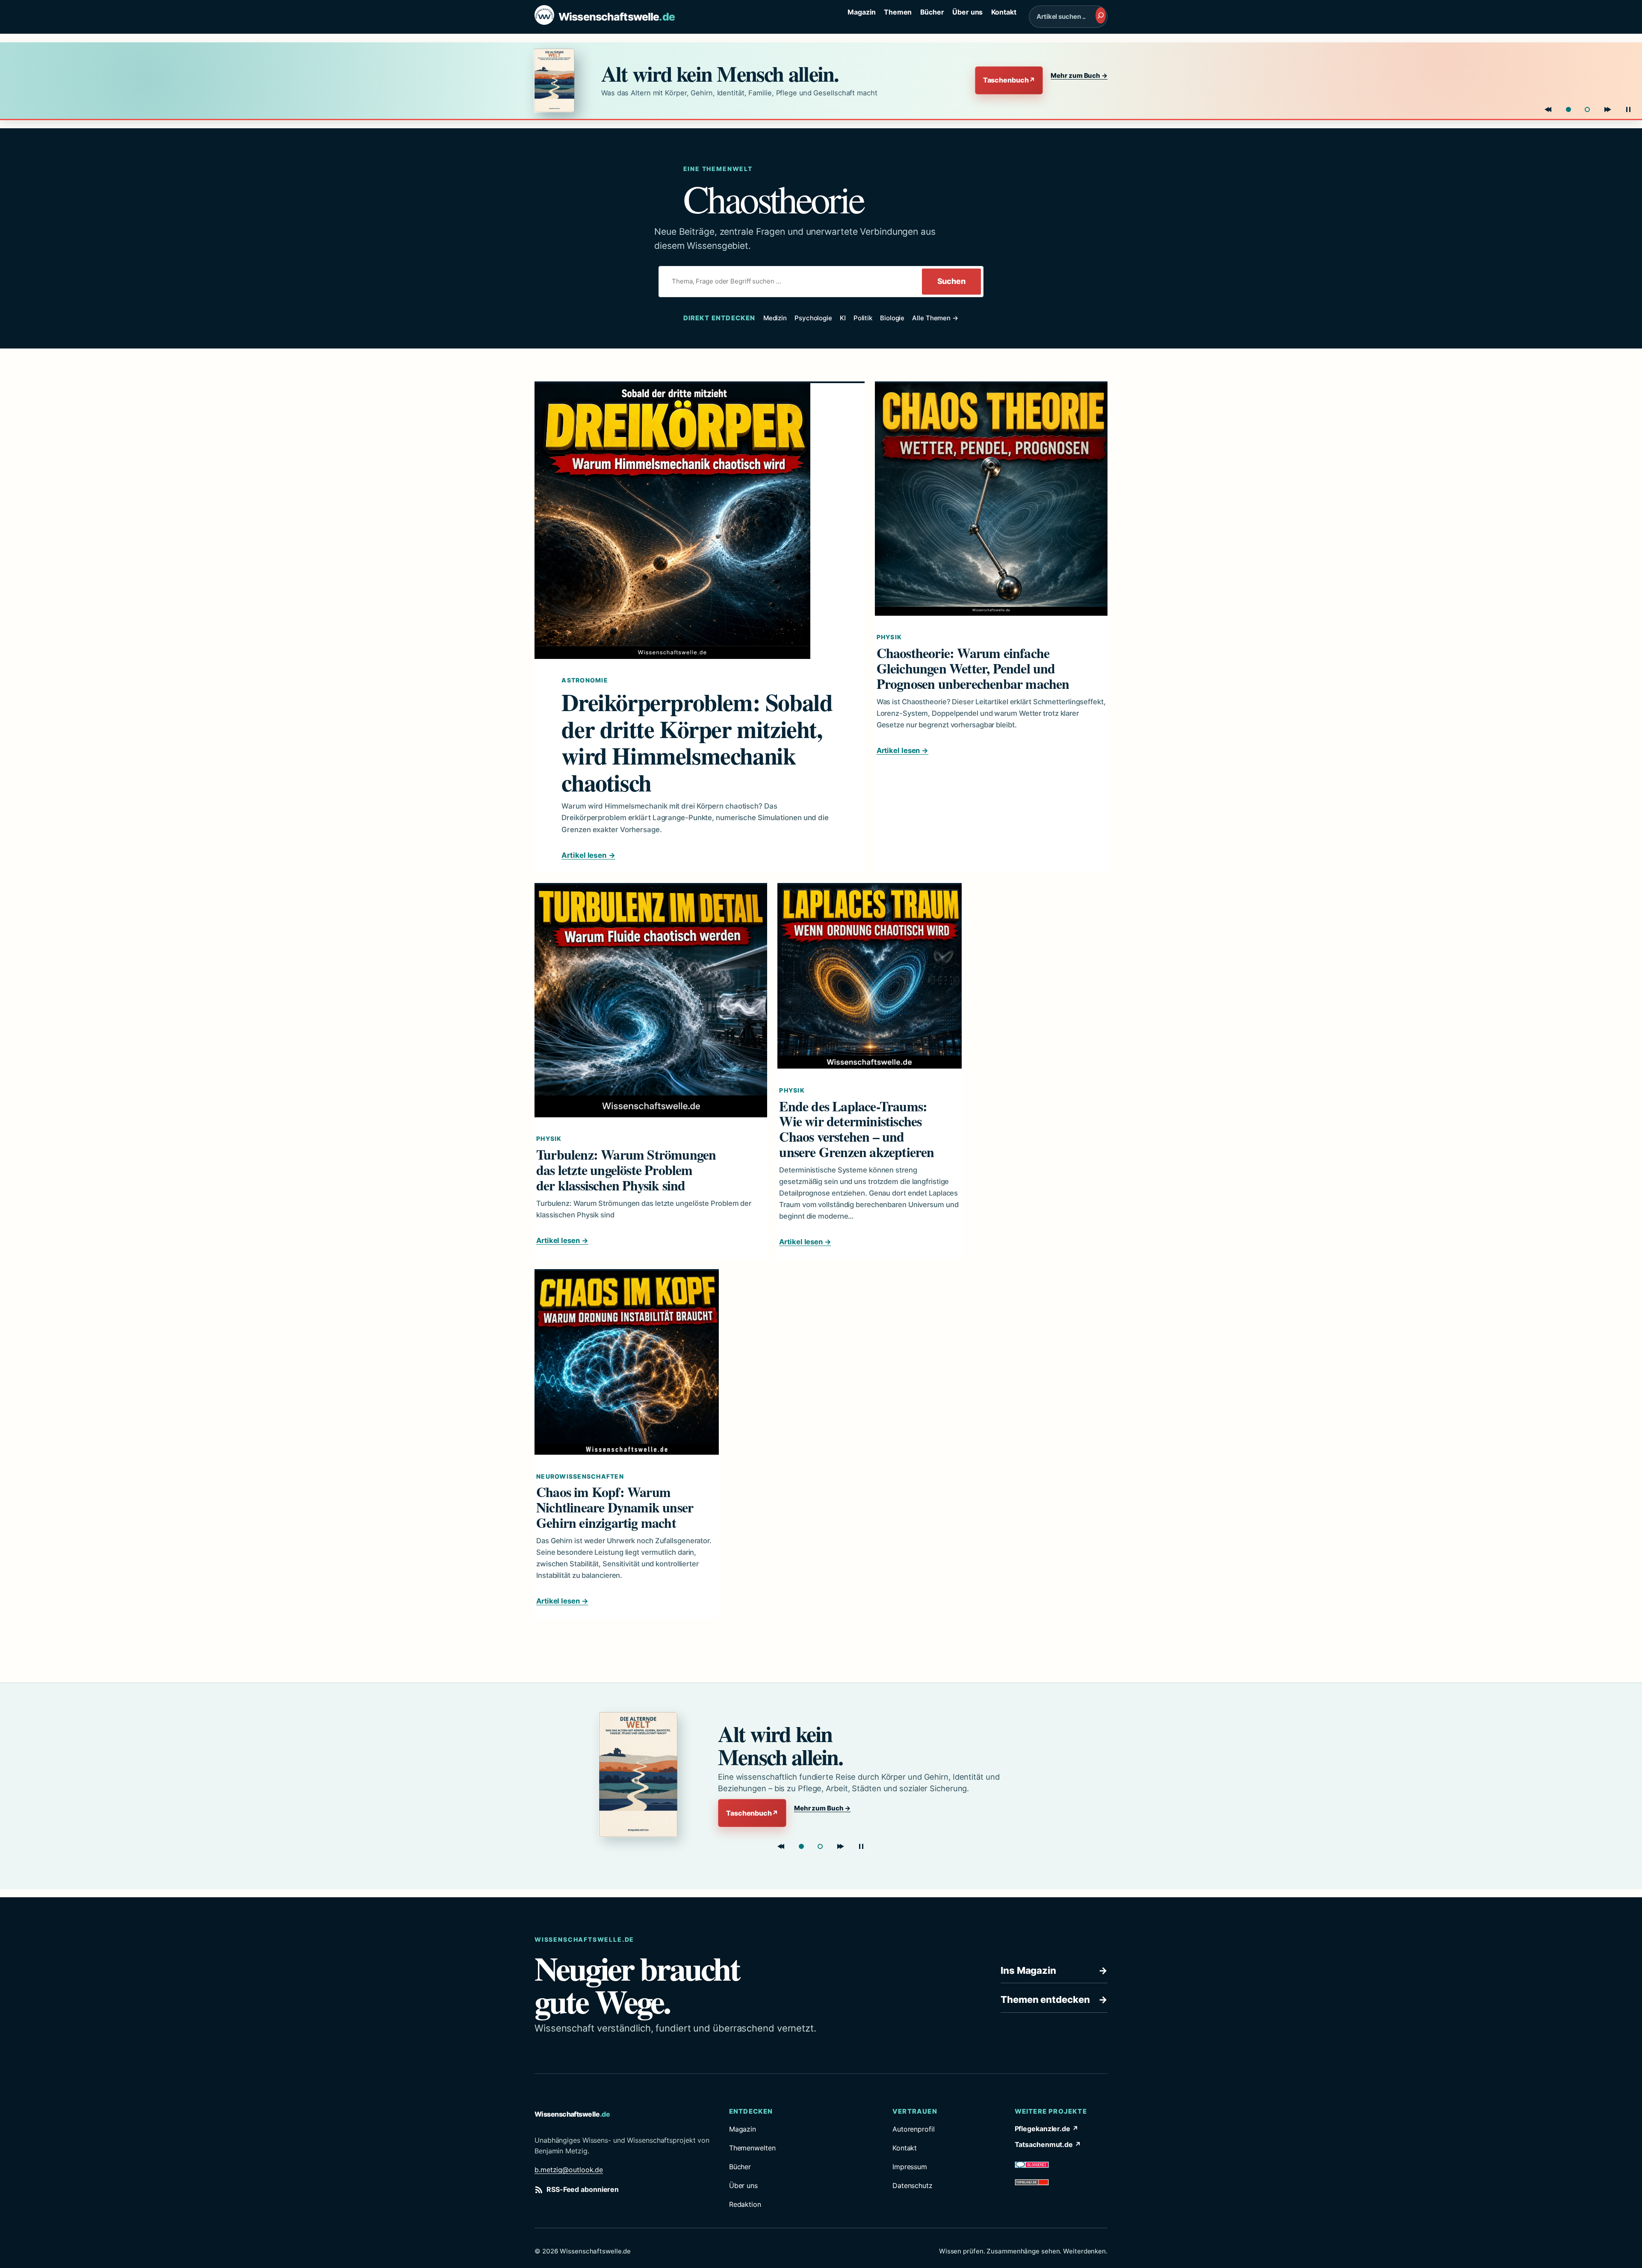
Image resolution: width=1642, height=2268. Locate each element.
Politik (863, 318)
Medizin (775, 318)
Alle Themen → (935, 318)
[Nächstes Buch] (1608, 109)
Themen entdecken (1054, 1999)
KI (843, 318)
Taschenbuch (1009, 80)
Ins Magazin (1054, 1970)
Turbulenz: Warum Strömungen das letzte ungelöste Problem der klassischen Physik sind (626, 1170)
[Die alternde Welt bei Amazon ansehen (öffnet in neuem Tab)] (560, 80)
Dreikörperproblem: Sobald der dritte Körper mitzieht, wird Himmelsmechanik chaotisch (697, 742)
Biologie (892, 318)
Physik (889, 637)
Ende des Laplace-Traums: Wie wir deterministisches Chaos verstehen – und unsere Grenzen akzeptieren (856, 1129)
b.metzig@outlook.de (569, 2170)
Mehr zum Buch (1079, 75)
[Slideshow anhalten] (1628, 109)
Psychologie (813, 318)
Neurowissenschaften (580, 1476)
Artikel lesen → (588, 855)
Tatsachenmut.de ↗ (1048, 2144)
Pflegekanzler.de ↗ (1047, 2129)
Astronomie (585, 680)
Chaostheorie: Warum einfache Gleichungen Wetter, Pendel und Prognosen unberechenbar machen (973, 668)
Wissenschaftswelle (617, 17)
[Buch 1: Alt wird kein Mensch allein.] (1568, 109)
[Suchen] (1101, 15)
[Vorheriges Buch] (1548, 109)
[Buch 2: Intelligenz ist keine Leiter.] (1587, 109)
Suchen (951, 281)
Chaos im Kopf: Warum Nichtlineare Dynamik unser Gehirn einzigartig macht (615, 1507)
